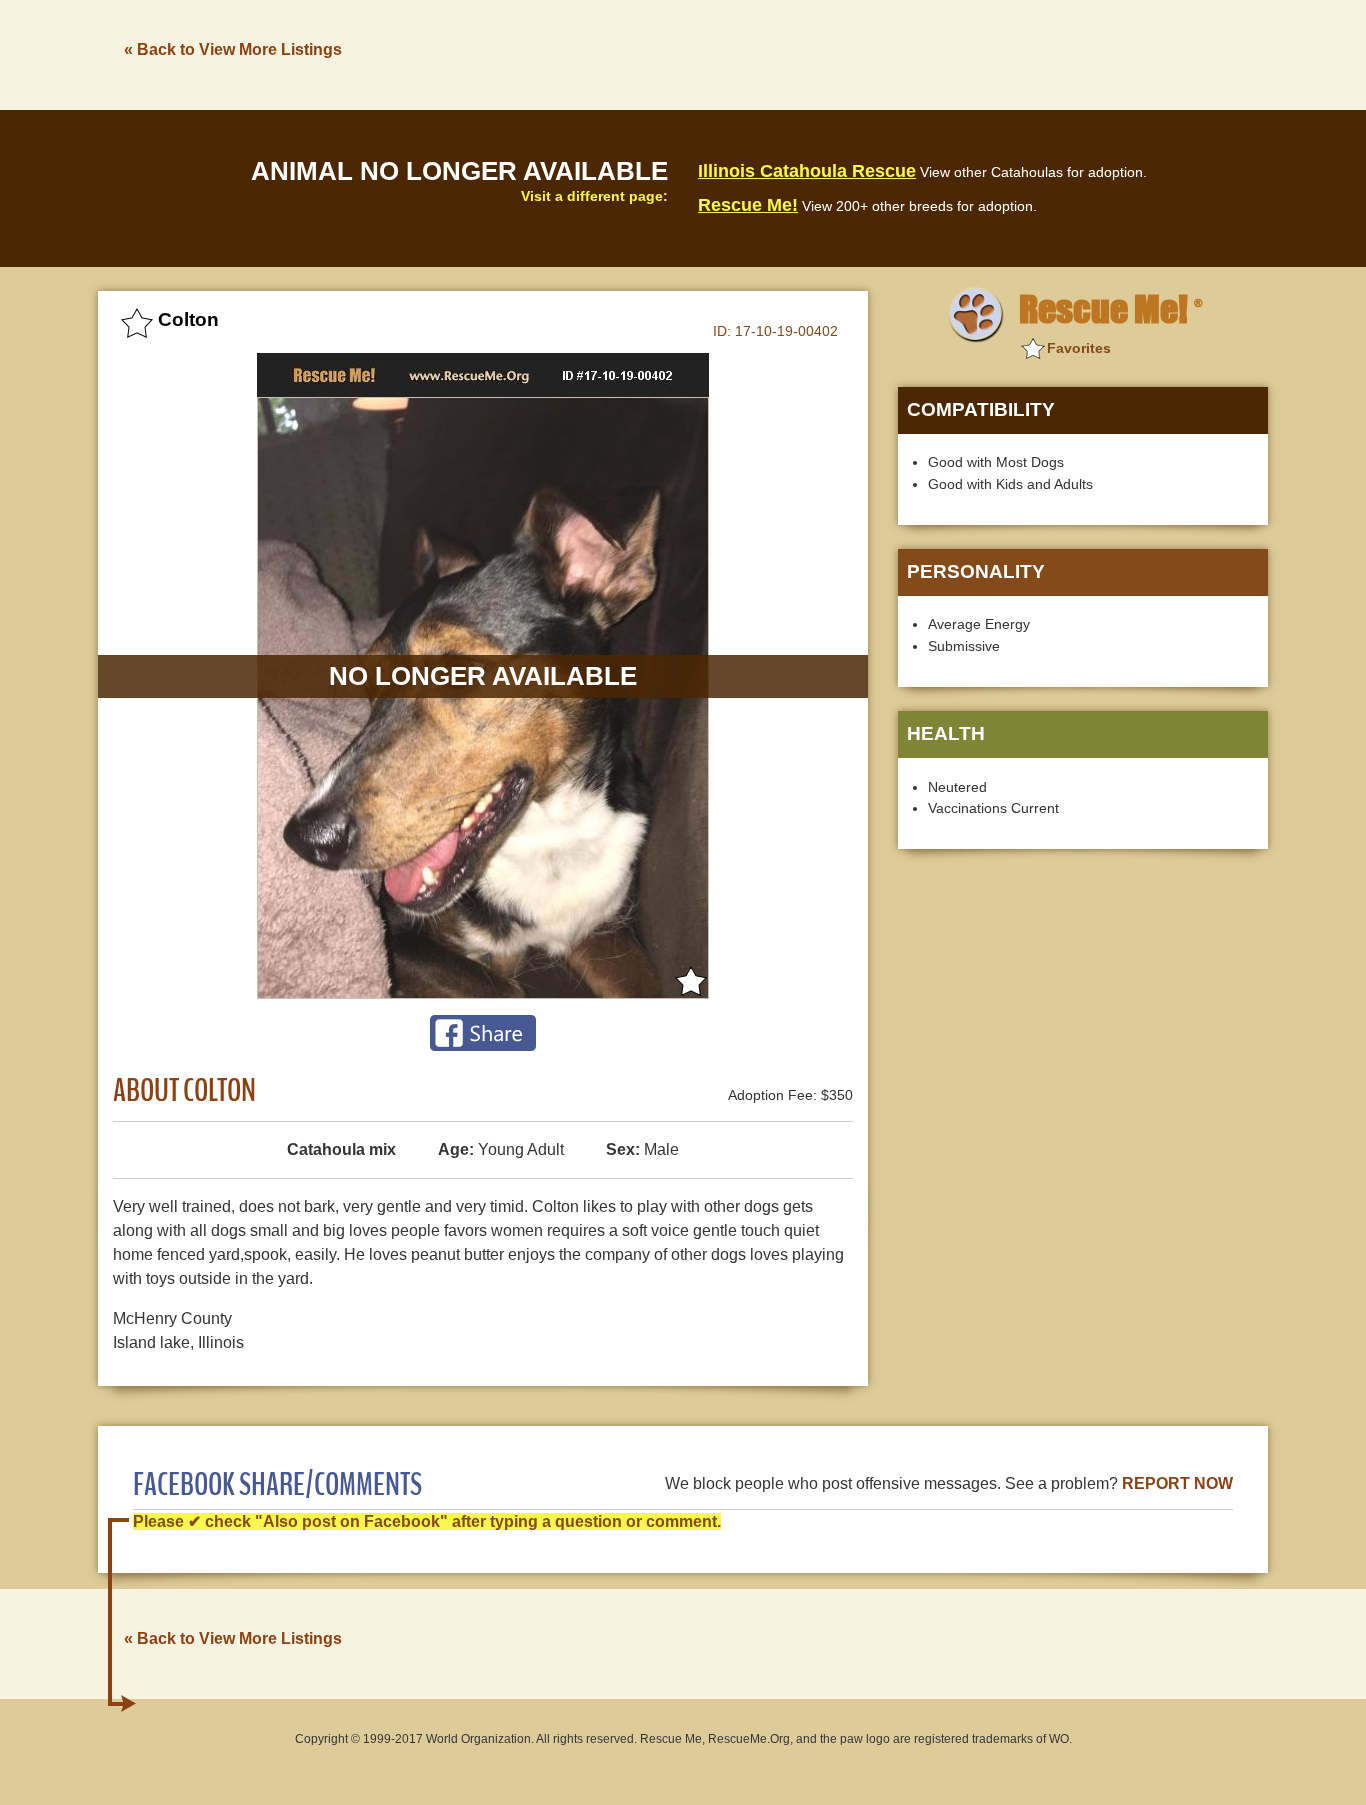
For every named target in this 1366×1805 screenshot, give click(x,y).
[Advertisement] (904, 53)
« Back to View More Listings (233, 49)
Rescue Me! (748, 205)
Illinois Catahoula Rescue (807, 171)
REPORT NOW (1177, 1483)
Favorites (1079, 348)
